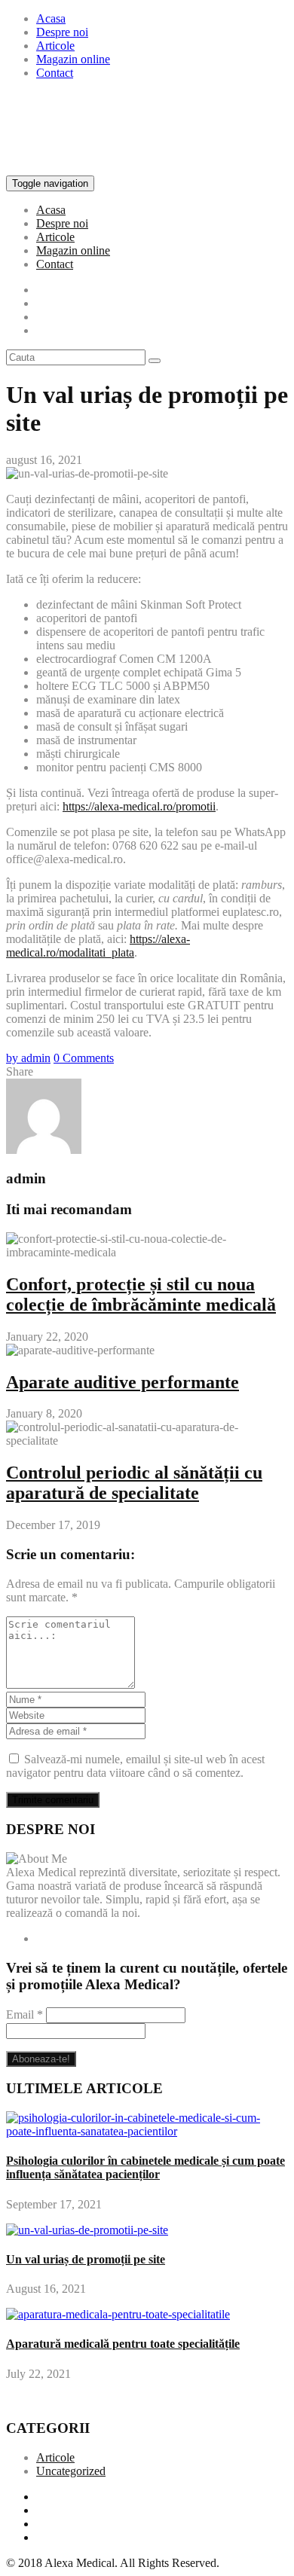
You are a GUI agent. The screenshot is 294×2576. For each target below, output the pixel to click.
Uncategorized (71, 2471)
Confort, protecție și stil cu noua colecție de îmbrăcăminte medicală (141, 1294)
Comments (84, 1058)
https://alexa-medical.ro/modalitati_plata (98, 946)
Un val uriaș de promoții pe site (86, 2259)
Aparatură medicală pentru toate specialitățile (123, 2344)
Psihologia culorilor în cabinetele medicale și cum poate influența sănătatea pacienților (145, 2167)
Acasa (51, 18)
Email (24, 2014)
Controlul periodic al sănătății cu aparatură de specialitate (134, 1483)
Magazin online (73, 59)
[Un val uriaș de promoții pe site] (87, 2230)
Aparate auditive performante (122, 1382)
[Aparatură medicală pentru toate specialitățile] (118, 2314)
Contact (55, 73)
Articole (55, 46)
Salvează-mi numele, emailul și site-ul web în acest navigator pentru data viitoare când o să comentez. (135, 1766)
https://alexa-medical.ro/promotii (139, 806)
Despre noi (62, 32)
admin (28, 1058)
